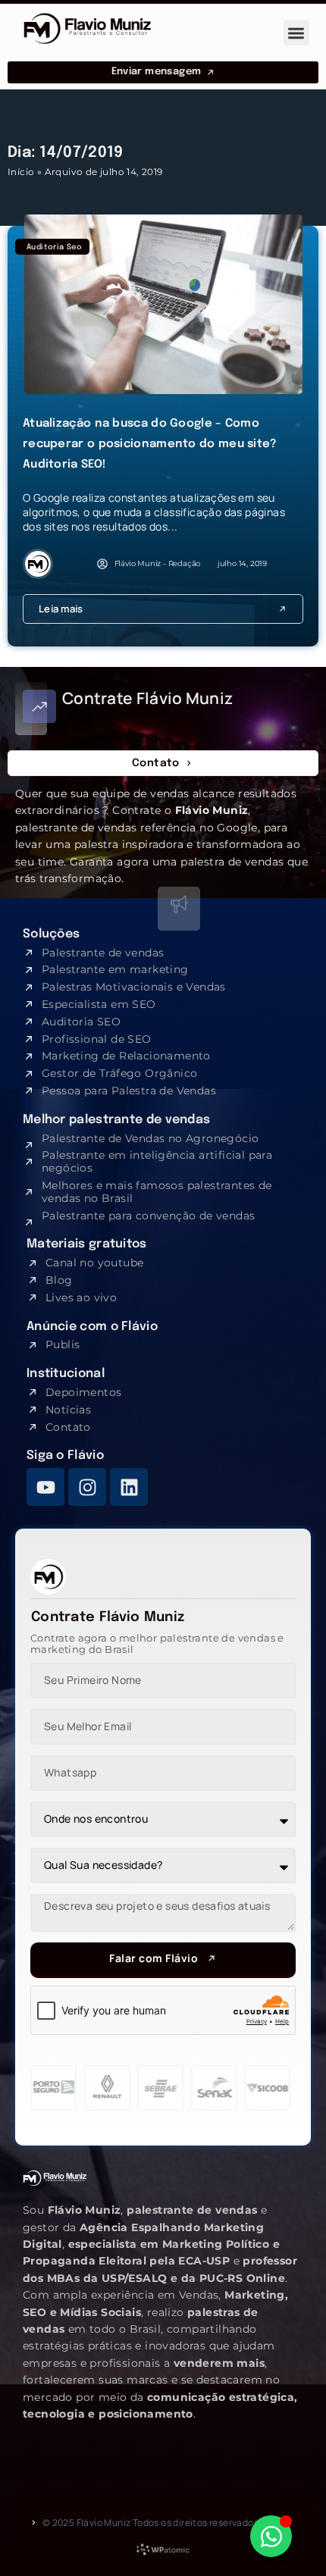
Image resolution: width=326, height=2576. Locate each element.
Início (21, 172)
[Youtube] (45, 1487)
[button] (297, 33)
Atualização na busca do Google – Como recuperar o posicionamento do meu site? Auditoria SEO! (150, 444)
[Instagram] (87, 1487)
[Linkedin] (129, 1487)
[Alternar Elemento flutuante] (271, 2536)
